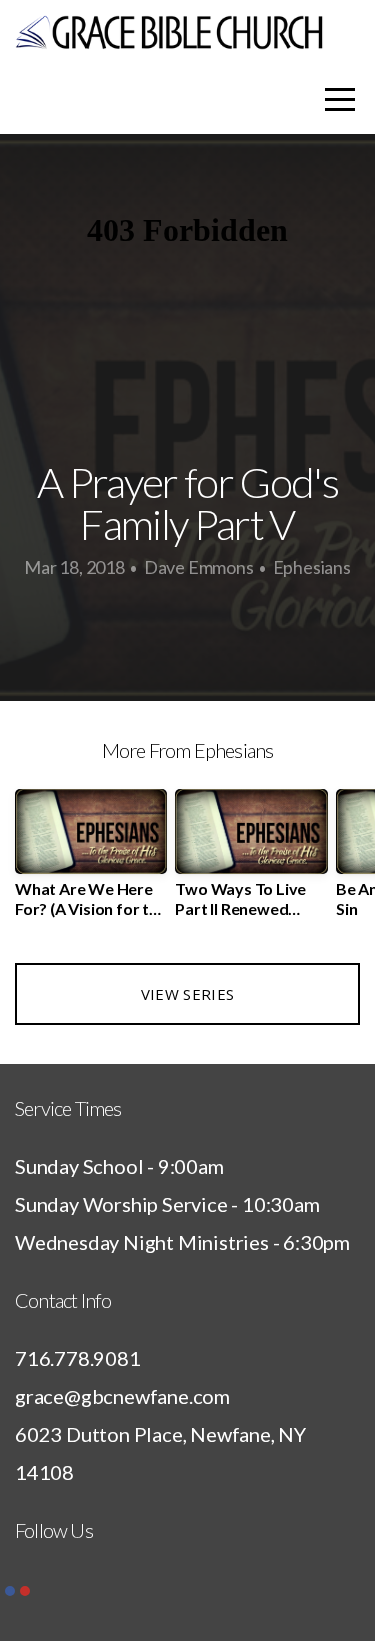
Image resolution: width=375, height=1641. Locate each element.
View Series (187, 994)
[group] (91, 861)
